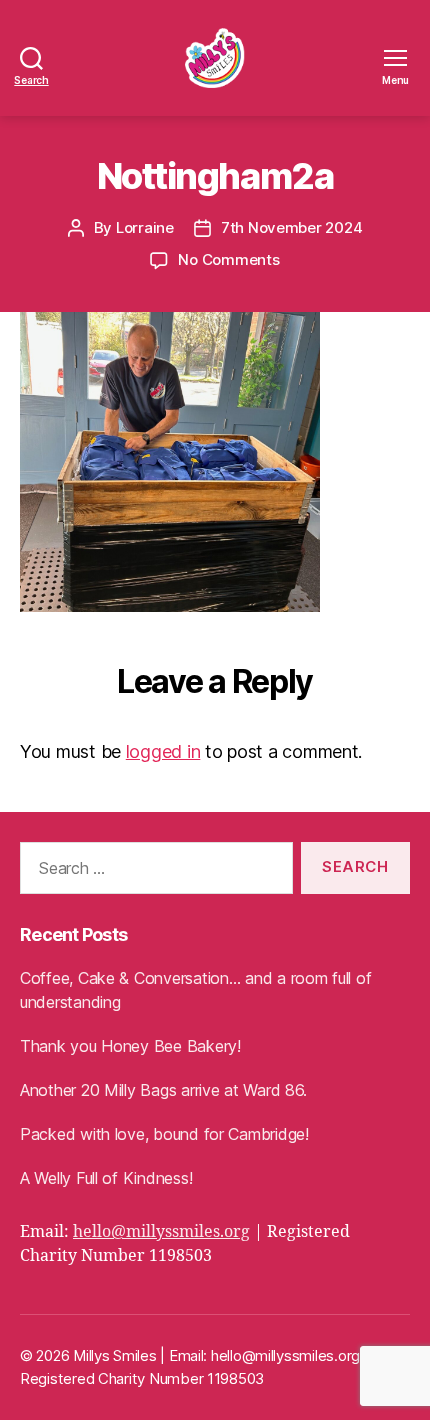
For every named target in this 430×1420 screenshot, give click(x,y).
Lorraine (145, 227)
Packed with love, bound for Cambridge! (164, 1134)
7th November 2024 (292, 227)
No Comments (228, 259)
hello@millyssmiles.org (161, 1232)
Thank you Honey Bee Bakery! (130, 1046)
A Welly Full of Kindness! (106, 1178)
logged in (163, 751)
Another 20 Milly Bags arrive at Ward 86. (163, 1090)
